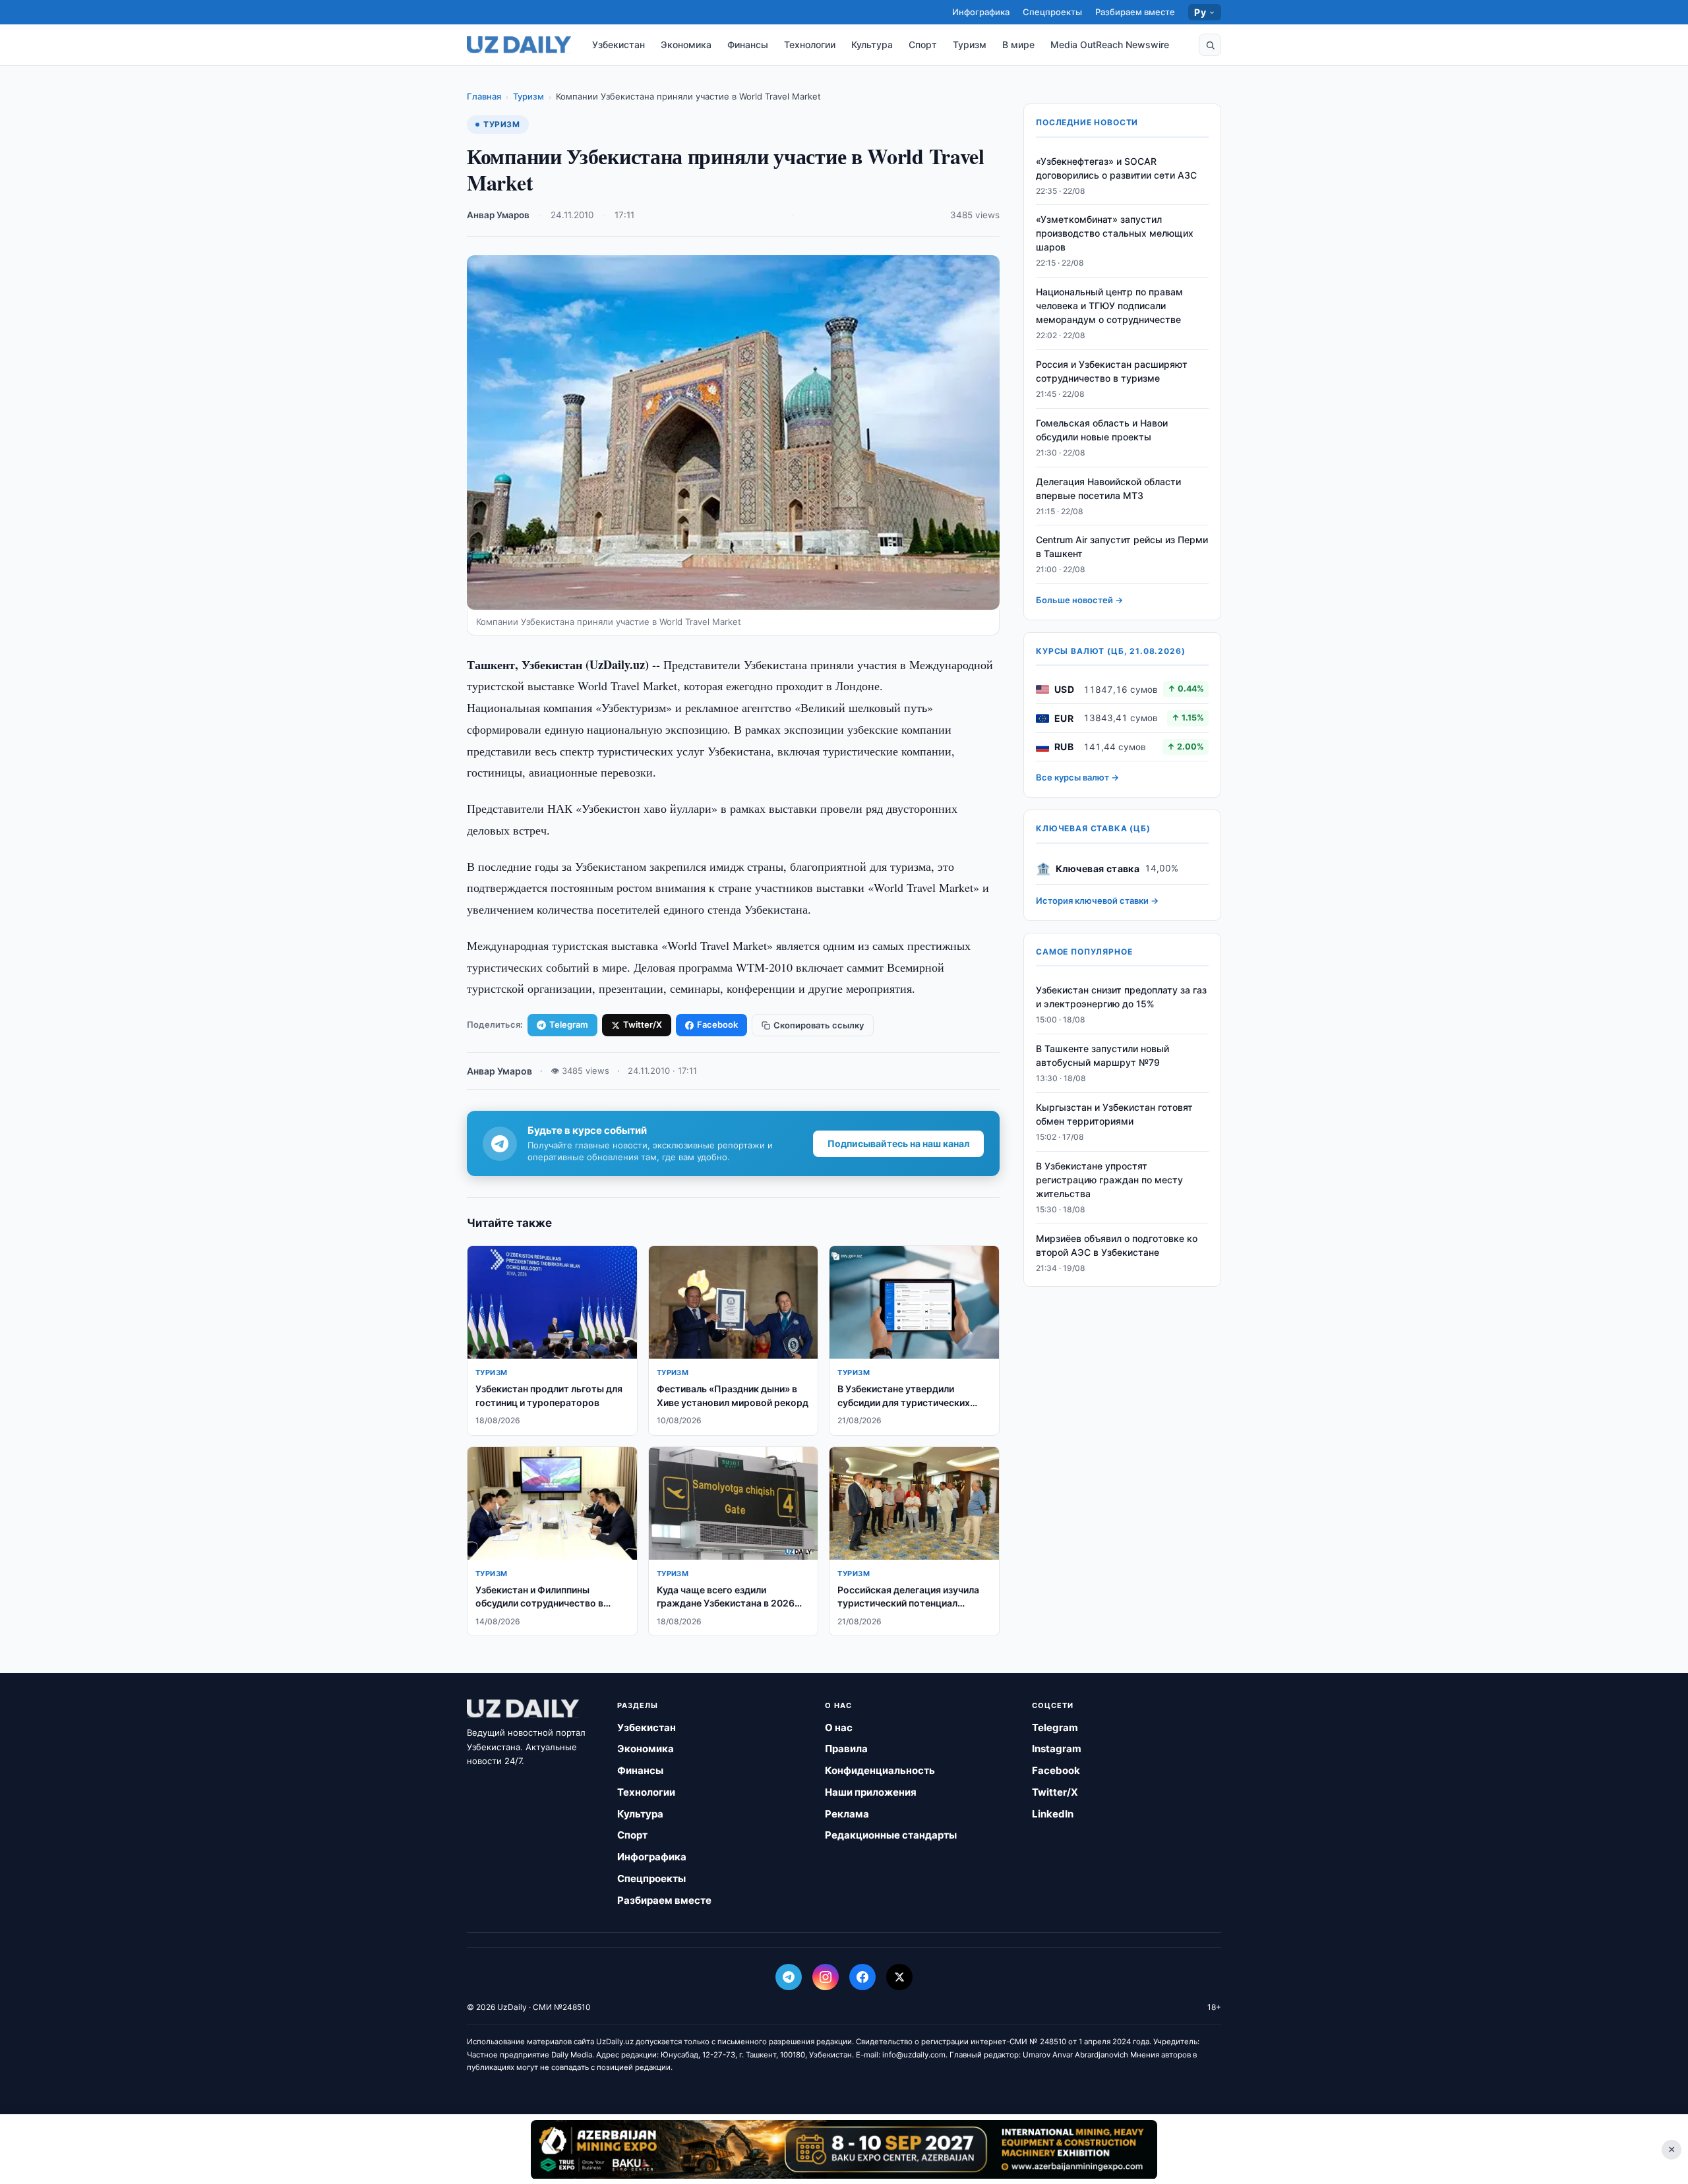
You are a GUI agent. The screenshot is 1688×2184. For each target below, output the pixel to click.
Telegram (569, 1024)
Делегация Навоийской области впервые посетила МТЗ (1108, 488)
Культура (872, 44)
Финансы (748, 44)
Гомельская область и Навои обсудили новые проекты (1102, 430)
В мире (1018, 44)
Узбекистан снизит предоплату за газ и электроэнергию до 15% (1121, 997)
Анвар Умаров (498, 215)
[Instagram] (826, 1977)
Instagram (1057, 1749)
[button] (1210, 45)
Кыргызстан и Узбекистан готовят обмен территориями (1114, 1115)
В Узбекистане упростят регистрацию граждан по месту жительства (1109, 1180)
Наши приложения (871, 1792)
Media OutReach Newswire (1110, 44)
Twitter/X (643, 1024)
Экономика (686, 44)
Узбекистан (618, 44)
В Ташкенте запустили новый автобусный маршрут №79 (1102, 1056)
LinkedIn (1053, 1814)
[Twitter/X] (899, 1977)
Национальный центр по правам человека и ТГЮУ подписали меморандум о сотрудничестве (1109, 306)
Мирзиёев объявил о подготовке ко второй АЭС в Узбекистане (1117, 1245)
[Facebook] (862, 1977)
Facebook (717, 1024)
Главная (484, 96)
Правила (846, 1749)
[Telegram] (789, 1977)
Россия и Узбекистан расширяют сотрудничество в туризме (1112, 372)
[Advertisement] (844, 2149)
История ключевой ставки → (1097, 901)
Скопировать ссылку (819, 1025)
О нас (839, 1727)
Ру (1200, 12)
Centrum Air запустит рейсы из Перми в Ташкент (1122, 547)
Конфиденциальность (880, 1770)
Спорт (923, 44)
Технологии (810, 44)
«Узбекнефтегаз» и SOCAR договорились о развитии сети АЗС (1116, 168)
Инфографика (981, 12)
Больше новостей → (1079, 601)
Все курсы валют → (1077, 778)
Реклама (847, 1814)
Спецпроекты (1052, 12)
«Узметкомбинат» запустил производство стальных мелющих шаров (1115, 234)
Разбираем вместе (1135, 12)
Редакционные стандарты (891, 1835)
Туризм (970, 44)
